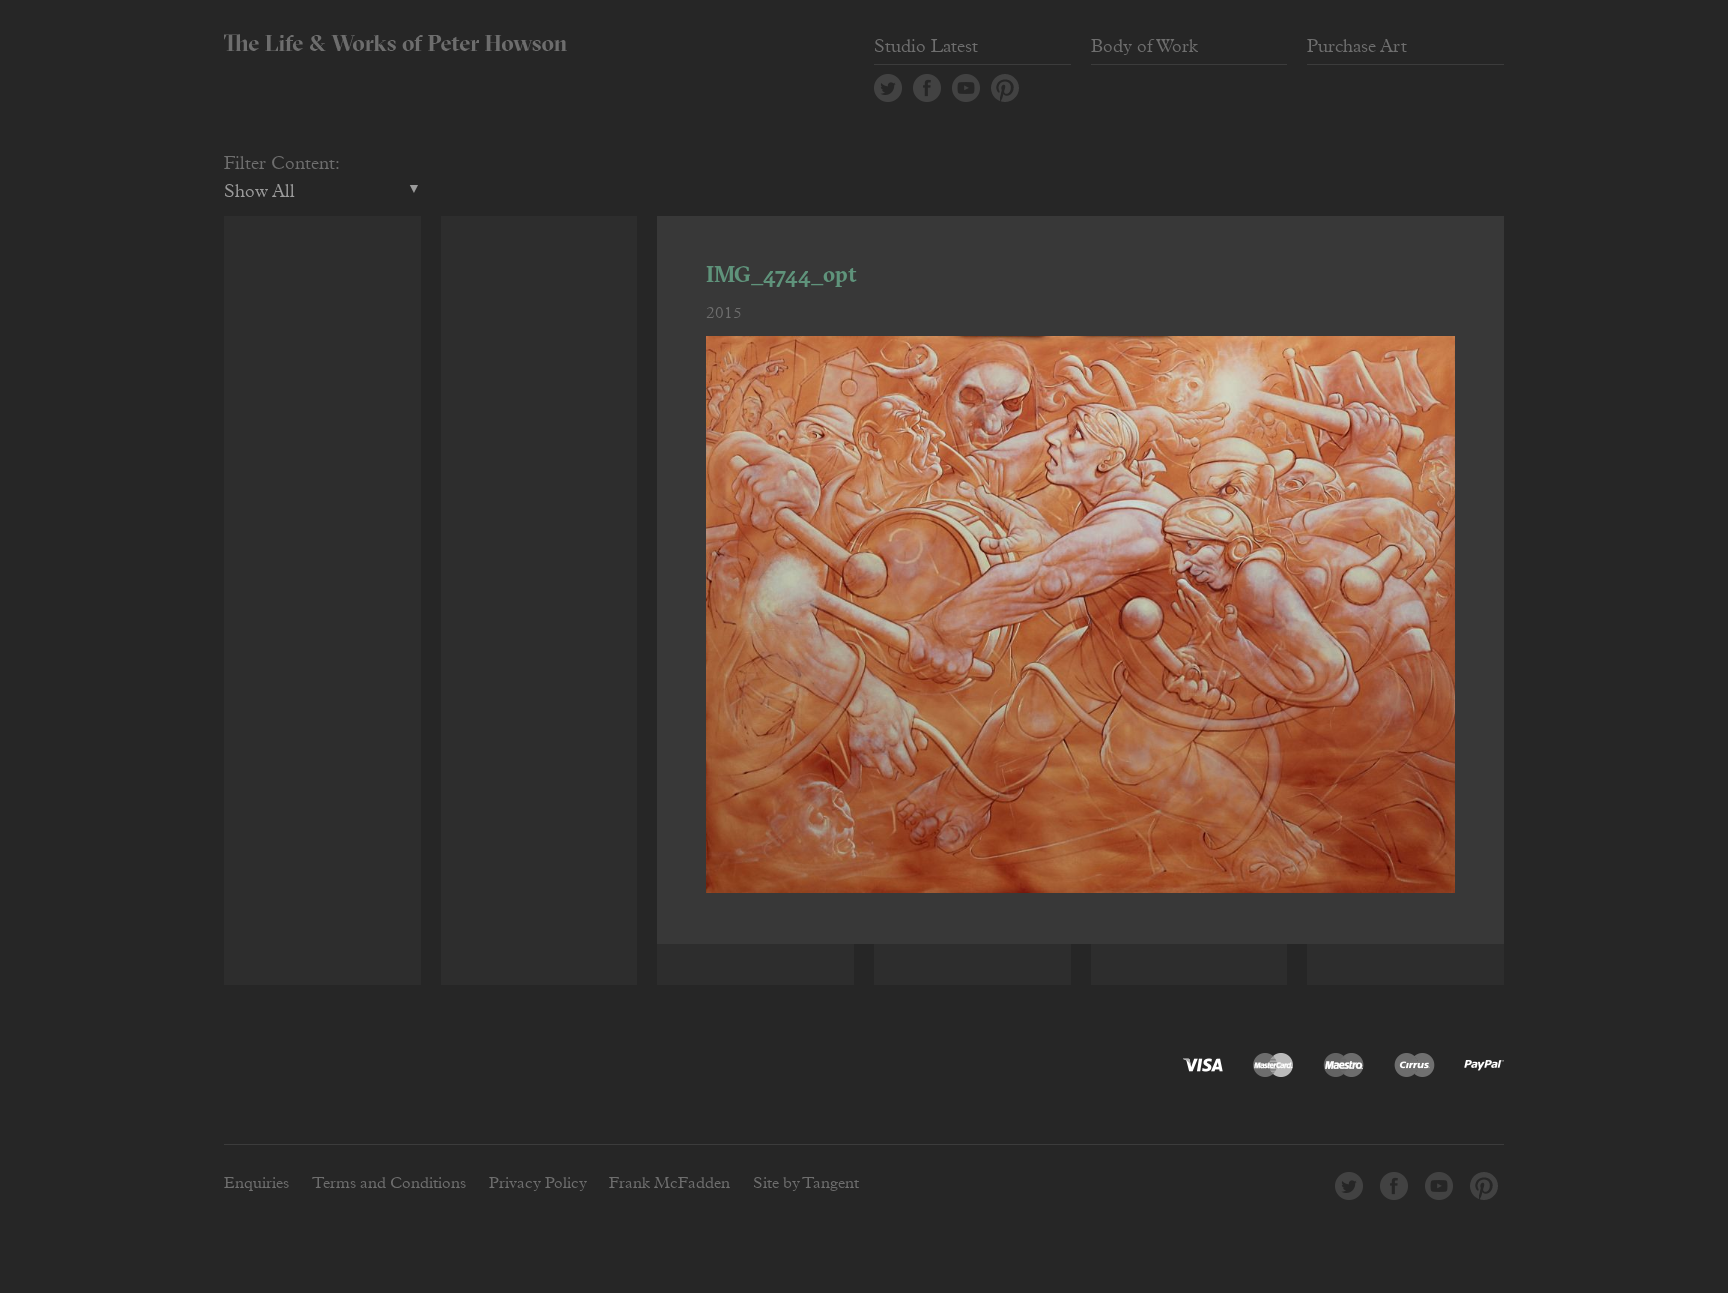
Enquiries (256, 1183)
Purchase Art (1357, 47)
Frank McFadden (669, 1183)
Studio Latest (926, 47)
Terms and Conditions (389, 1183)
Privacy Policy (538, 1183)
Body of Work (1144, 47)
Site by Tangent (806, 1183)
